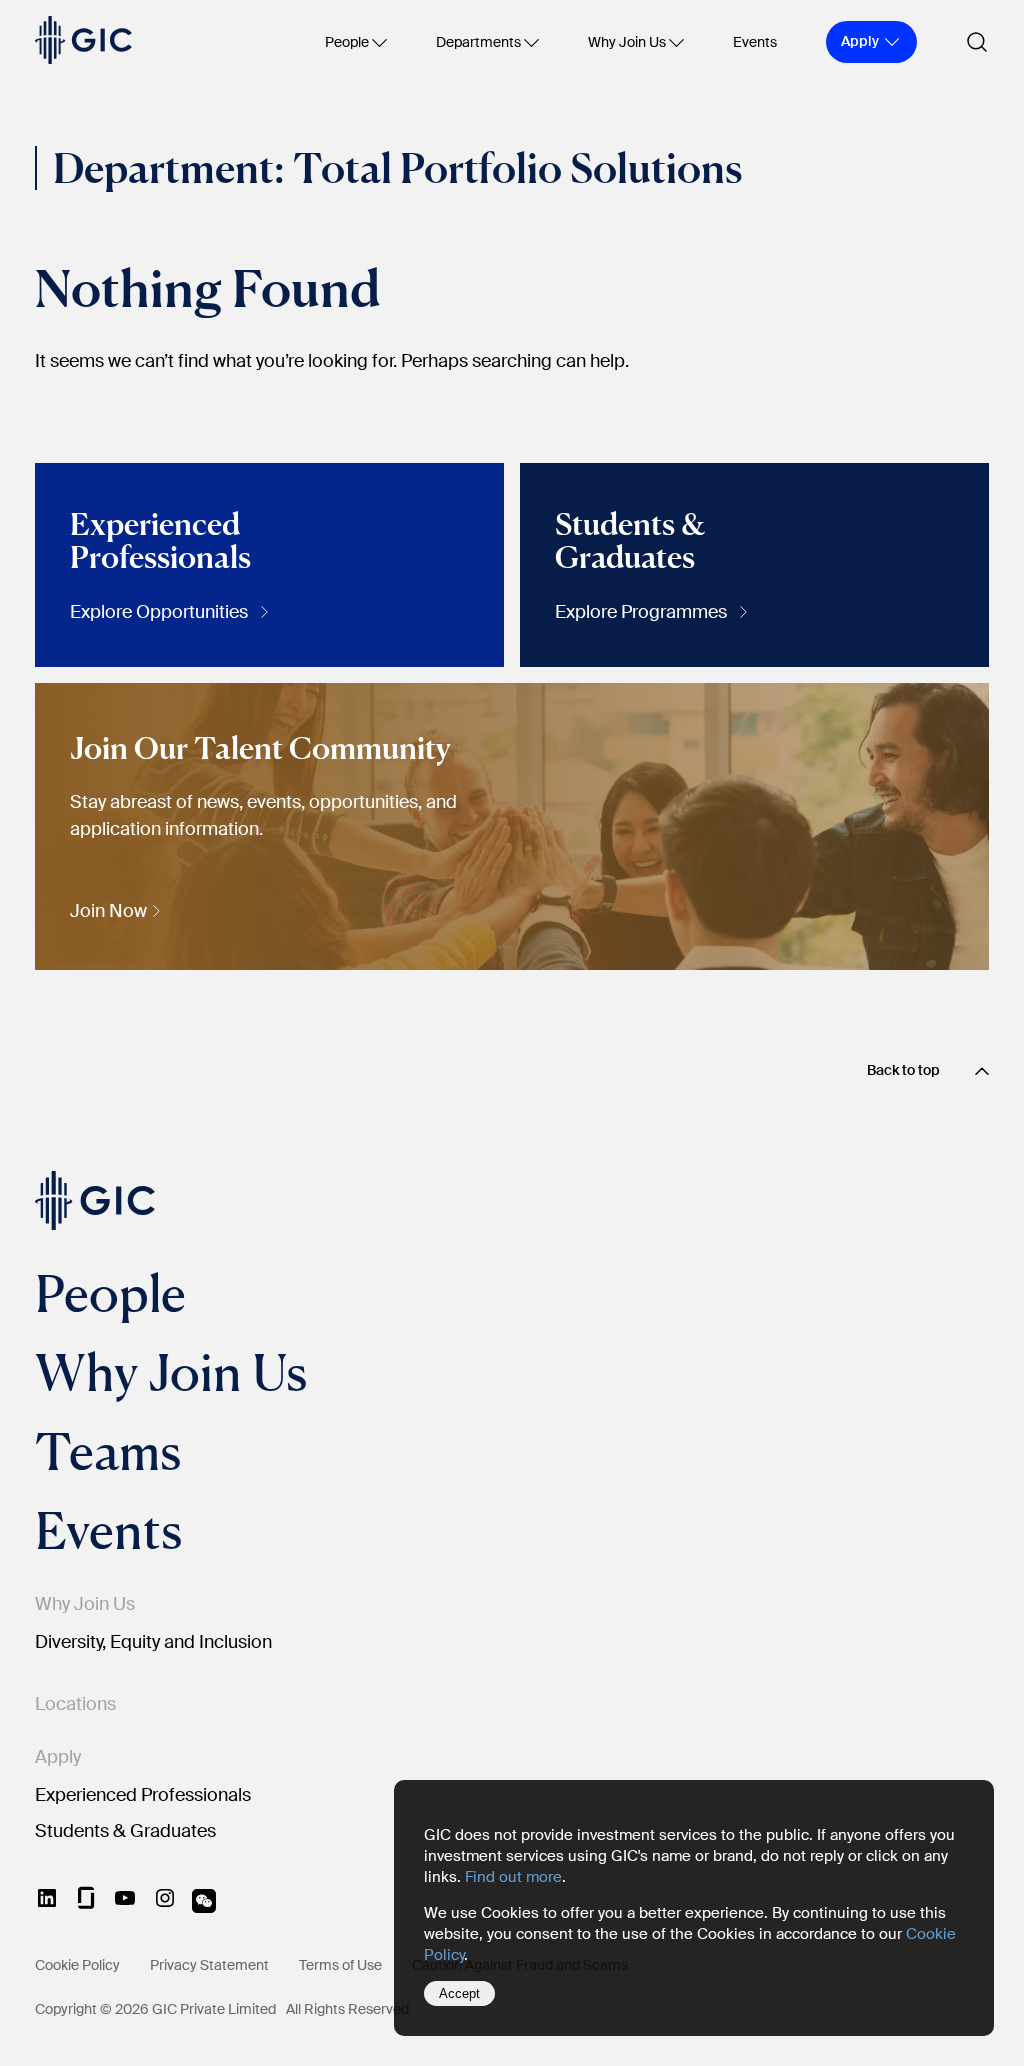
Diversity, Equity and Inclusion (153, 1642)
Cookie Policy (77, 1965)
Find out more (513, 1877)
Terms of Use (340, 1965)
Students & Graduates (125, 1831)
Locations (75, 1704)
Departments (478, 42)
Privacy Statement (209, 1965)
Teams (108, 1450)
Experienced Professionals (143, 1795)
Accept (459, 1993)
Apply (58, 1757)
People (347, 42)
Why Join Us (627, 42)
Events (755, 42)
